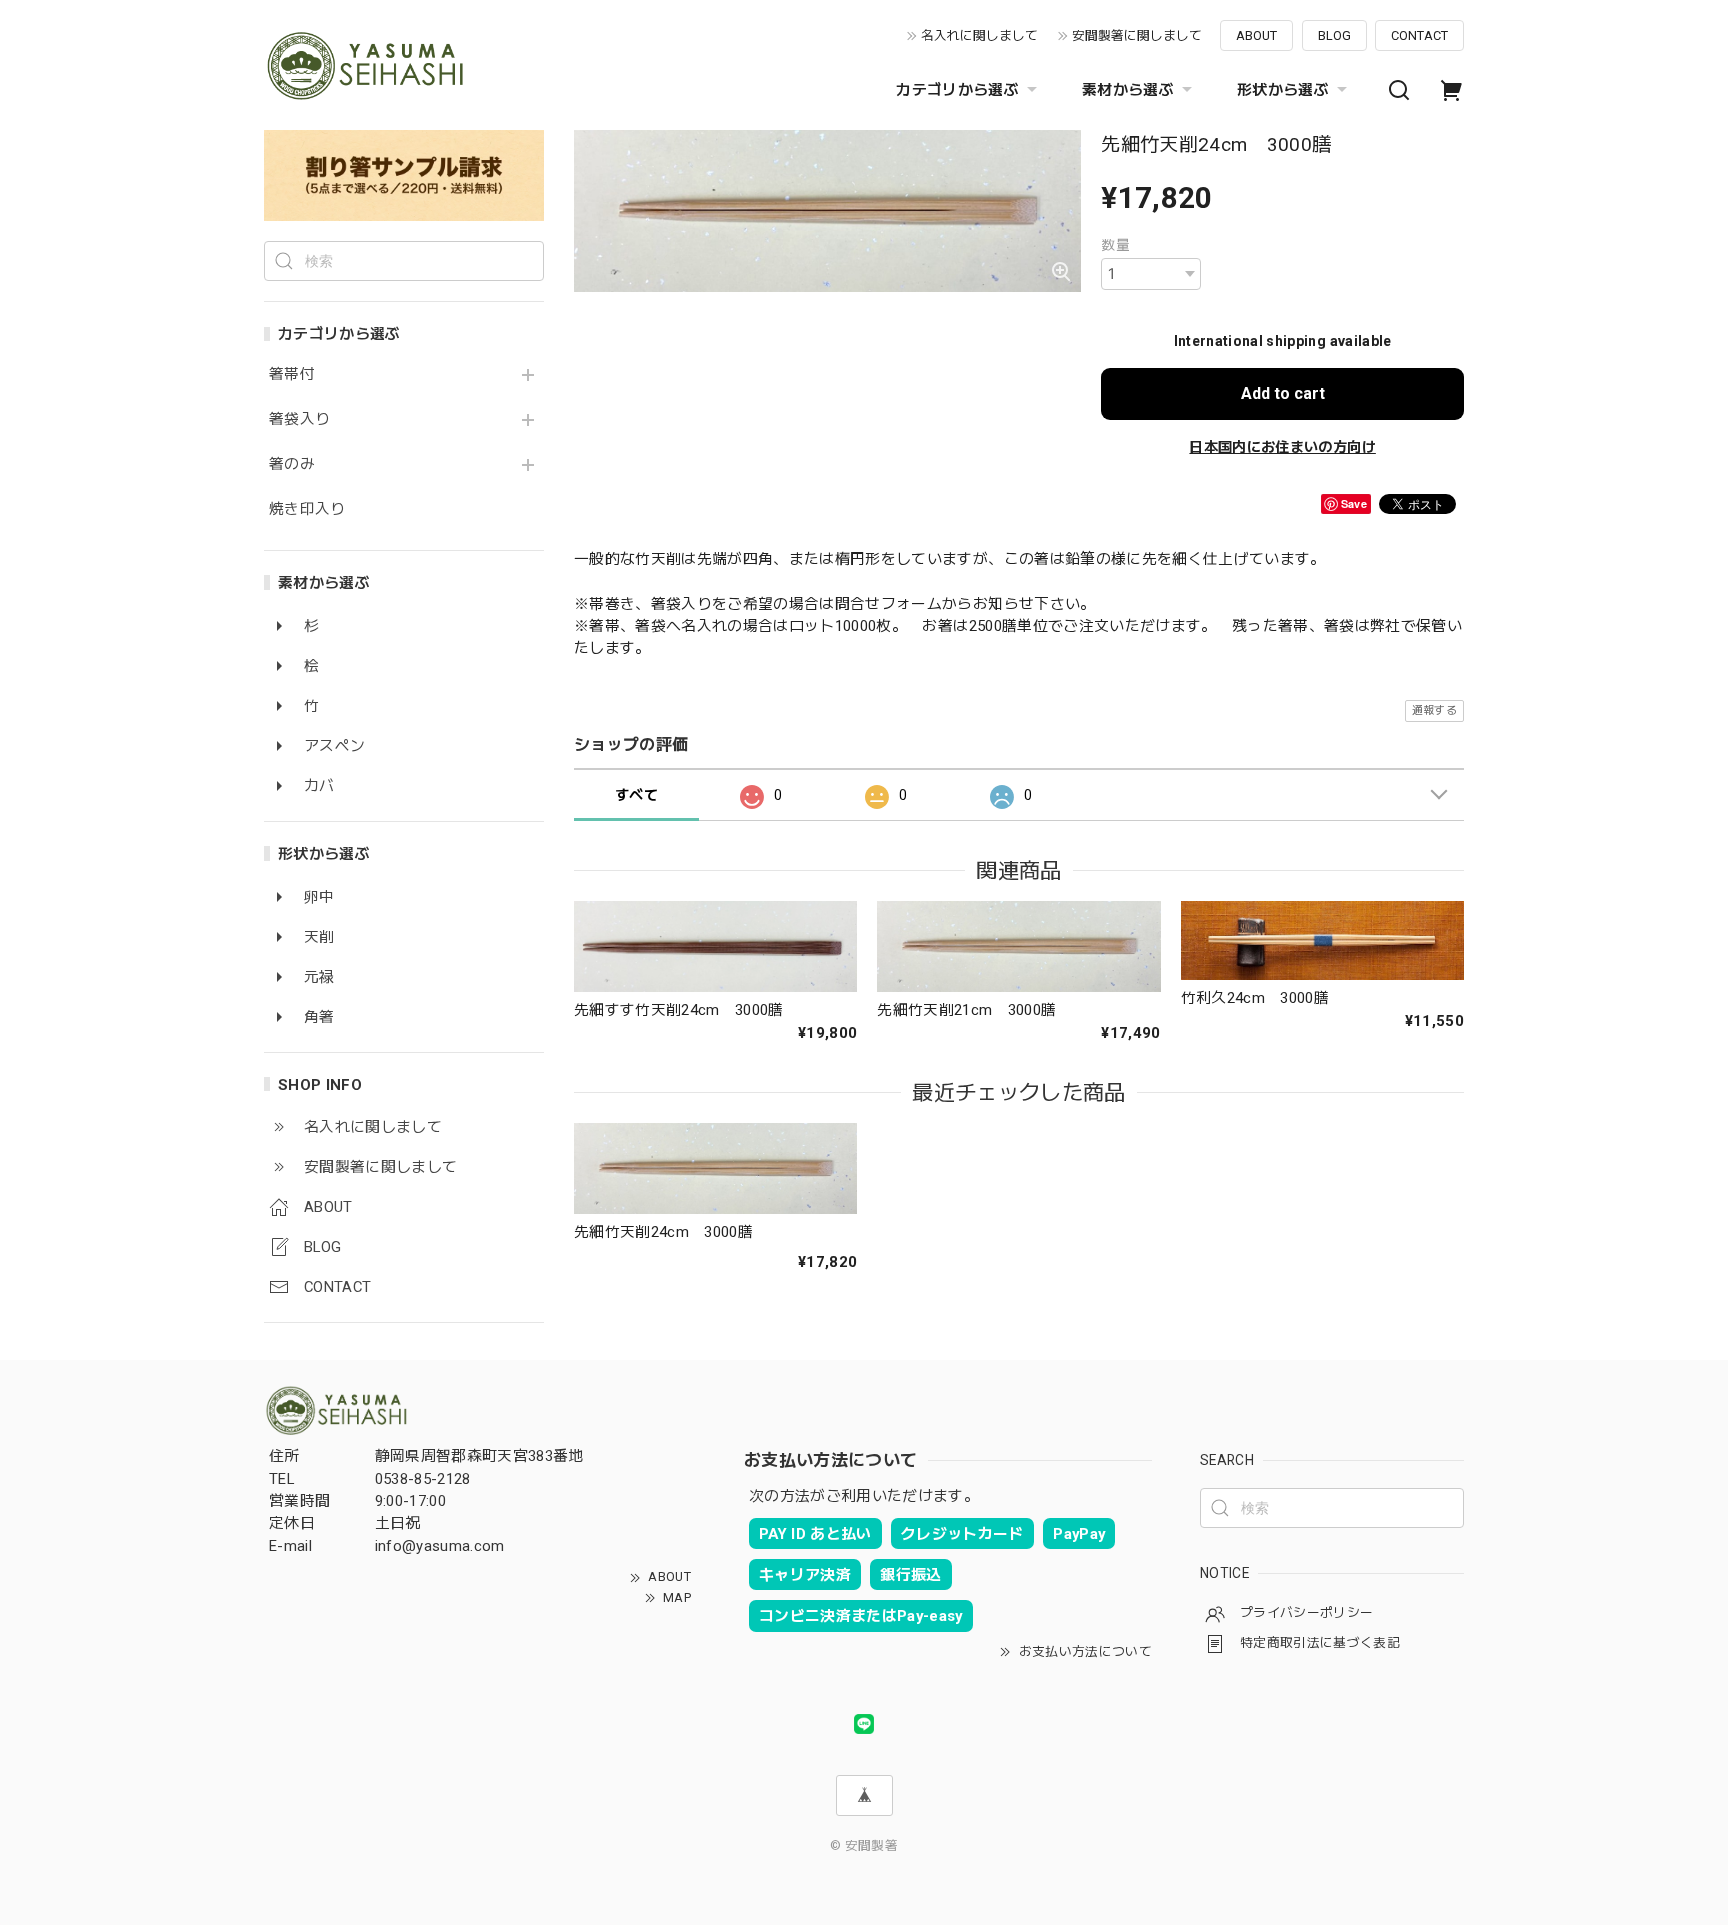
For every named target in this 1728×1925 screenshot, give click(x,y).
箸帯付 (292, 374)
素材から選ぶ (1128, 90)
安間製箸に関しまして (1137, 35)
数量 (1115, 245)
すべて (636, 795)
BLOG (1334, 35)
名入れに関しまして (979, 35)
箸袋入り (299, 419)
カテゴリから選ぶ (957, 90)
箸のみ (292, 464)
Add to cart (1283, 393)
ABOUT (1256, 35)
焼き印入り (307, 509)
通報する (1434, 710)
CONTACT (1419, 35)
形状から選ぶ (1283, 90)
